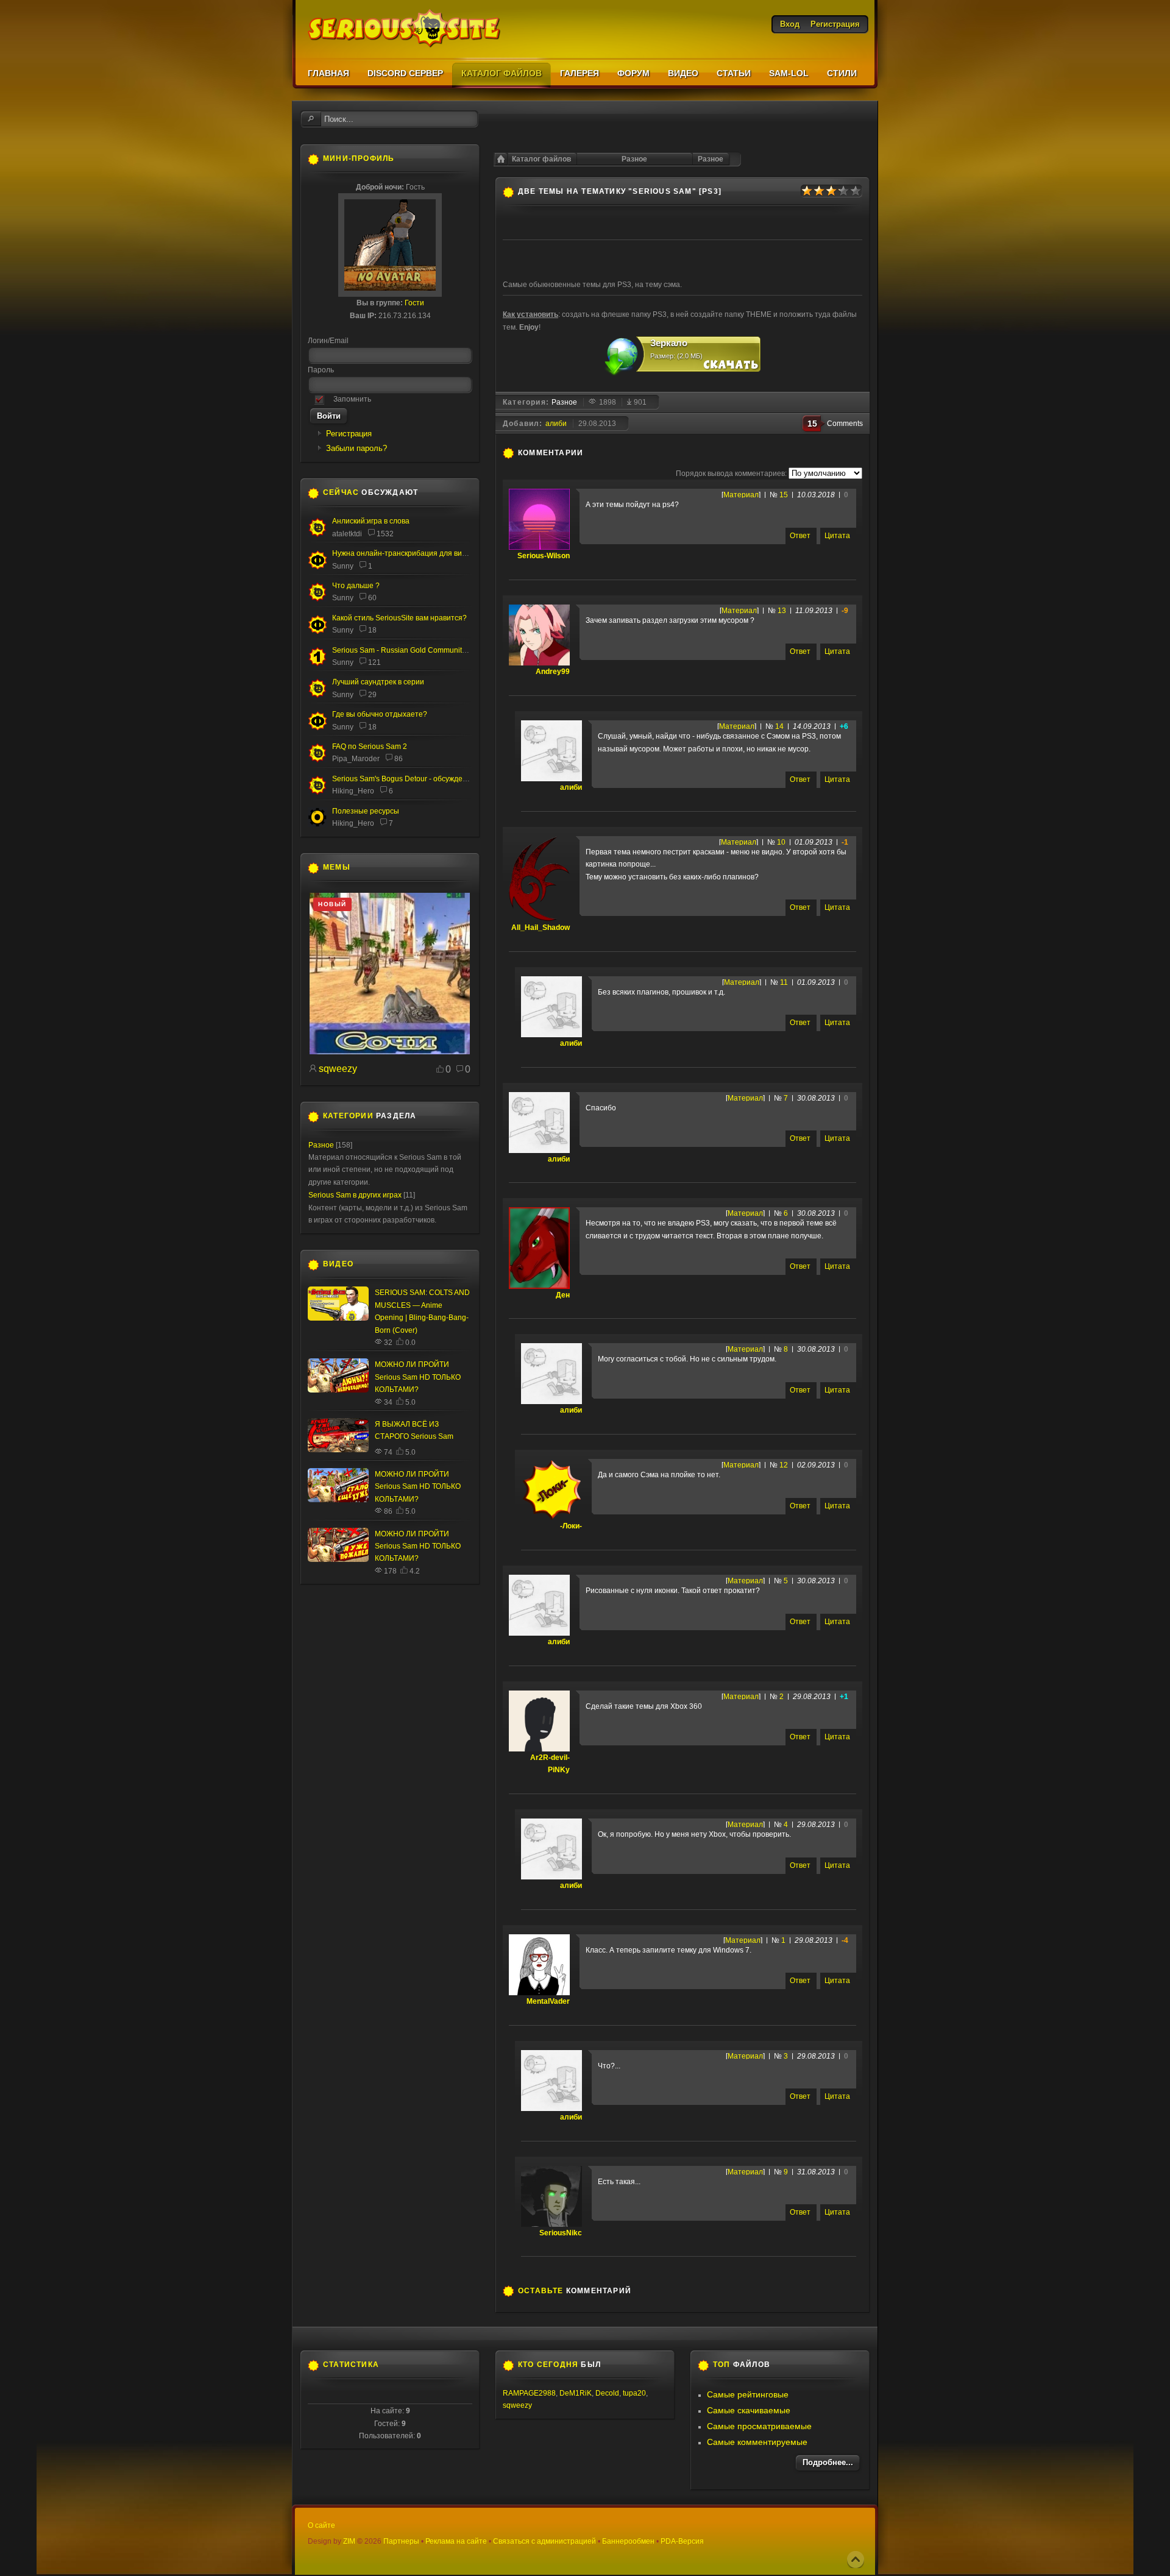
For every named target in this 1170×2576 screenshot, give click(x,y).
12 (784, 1465)
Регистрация (349, 434)
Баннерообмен (628, 2541)
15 (784, 495)
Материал (741, 495)
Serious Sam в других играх (355, 1195)
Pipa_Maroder (356, 759)
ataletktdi (347, 534)
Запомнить (352, 399)
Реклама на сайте (456, 2541)
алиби (556, 424)
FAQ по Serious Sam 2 (370, 747)
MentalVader (548, 2001)
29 (372, 695)
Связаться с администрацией (544, 2541)
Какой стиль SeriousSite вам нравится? (399, 618)
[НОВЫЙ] (390, 1052)
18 (372, 630)
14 (779, 726)
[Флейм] (317, 534)
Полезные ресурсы (366, 811)
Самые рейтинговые (748, 2394)
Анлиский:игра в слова (371, 521)
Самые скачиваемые (749, 2410)
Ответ (800, 536)
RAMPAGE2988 (529, 2393)
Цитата (837, 536)
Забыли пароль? (356, 448)
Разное (711, 159)
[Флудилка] (317, 567)
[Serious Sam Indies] (317, 792)
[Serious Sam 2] (317, 760)
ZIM (349, 2541)
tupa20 (634, 2393)
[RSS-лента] (590, 453)
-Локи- (571, 1526)
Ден (563, 1295)
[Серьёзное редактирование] (317, 825)
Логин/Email (328, 341)
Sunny (343, 566)
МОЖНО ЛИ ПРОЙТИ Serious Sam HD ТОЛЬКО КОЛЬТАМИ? (418, 1377)
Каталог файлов (541, 159)
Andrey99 (553, 672)
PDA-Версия (682, 2541)
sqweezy (338, 1069)
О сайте (321, 2525)
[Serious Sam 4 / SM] (317, 599)
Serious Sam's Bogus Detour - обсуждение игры (413, 779)
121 (374, 662)
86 (399, 759)
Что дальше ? (356, 586)
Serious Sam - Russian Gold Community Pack (408, 650)
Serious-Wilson (544, 556)
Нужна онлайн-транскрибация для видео (403, 553)
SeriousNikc (561, 2233)
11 (784, 982)
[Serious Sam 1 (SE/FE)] (317, 664)
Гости (414, 303)
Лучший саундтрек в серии (378, 682)
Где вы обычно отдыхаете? (380, 714)
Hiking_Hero (353, 791)
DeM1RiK (576, 2393)
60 (372, 598)
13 (782, 611)
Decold (607, 2393)
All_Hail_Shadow (541, 928)
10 (781, 842)
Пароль (321, 370)
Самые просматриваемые (759, 2426)
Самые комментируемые (757, 2442)
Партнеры (401, 2541)
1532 (385, 534)
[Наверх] (856, 2560)
